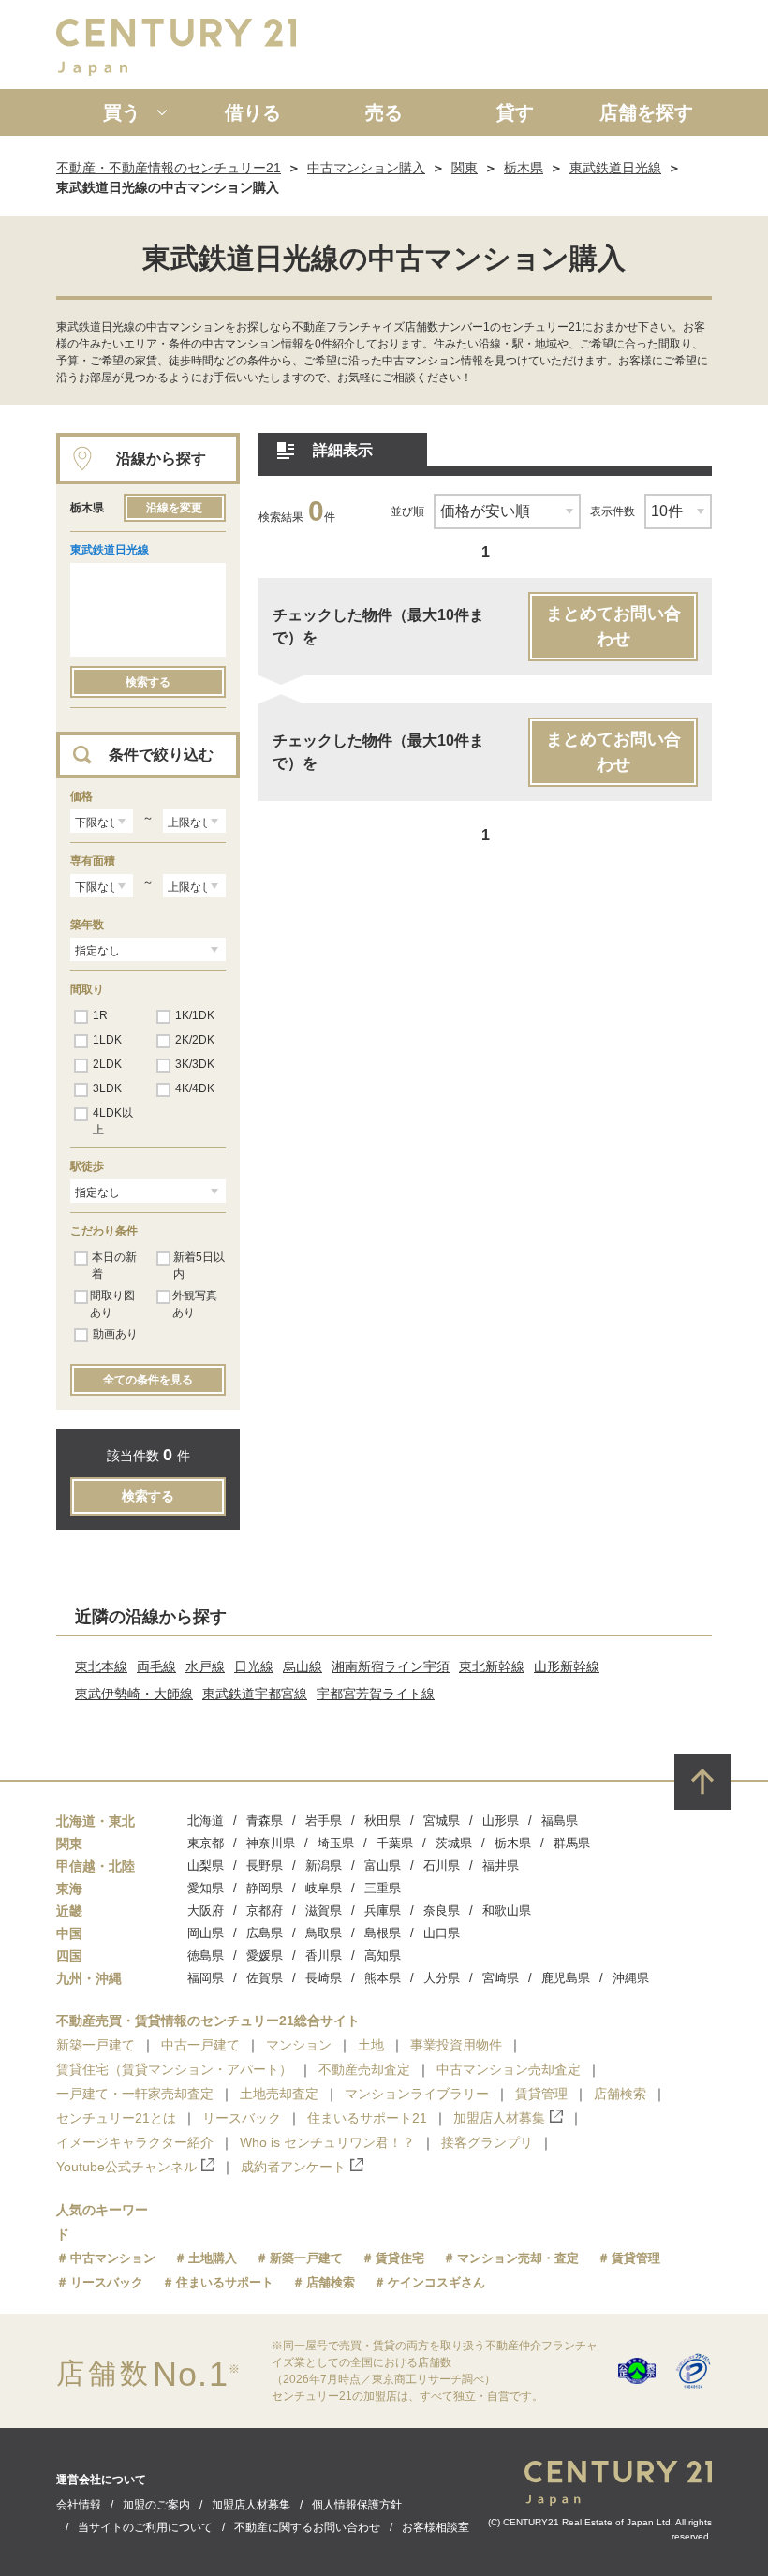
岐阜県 (324, 1888)
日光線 (254, 1666)
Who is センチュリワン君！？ (327, 2142)
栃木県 (524, 168)
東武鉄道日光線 (615, 168)
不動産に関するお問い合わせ (307, 2527)
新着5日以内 (199, 1266)
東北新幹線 (492, 1666)
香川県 (324, 1955)
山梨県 (206, 1865)
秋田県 (383, 1821)
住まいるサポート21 (367, 2118)
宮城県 (442, 1821)
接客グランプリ (487, 2142)
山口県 (442, 1933)
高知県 (383, 1955)
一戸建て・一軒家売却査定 (135, 2094)
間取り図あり (112, 1304)
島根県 (383, 1933)
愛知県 (206, 1888)
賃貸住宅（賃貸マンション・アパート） (174, 2069)
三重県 (383, 1888)
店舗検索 (620, 2094)
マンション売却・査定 (518, 2258)
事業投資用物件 (456, 2045)
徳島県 (206, 1955)
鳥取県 (324, 1933)
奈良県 (442, 1910)
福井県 (501, 1865)
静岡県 (265, 1888)
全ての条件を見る (148, 1380)
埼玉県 (336, 1843)
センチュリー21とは (116, 2118)
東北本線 (101, 1666)
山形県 (501, 1821)
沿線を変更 (174, 508)
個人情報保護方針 (357, 2505)
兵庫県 (383, 1910)
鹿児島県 (566, 1978)
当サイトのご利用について (145, 2527)
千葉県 (395, 1843)
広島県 (265, 1933)
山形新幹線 (567, 1666)
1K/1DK (195, 1015)
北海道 (206, 1821)
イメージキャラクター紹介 (135, 2142)
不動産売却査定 (364, 2069)
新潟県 (324, 1865)
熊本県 (383, 1978)
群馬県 (572, 1843)
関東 (465, 168)
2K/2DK (195, 1040)
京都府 (265, 1910)
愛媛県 (265, 1955)
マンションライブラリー (417, 2094)
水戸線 (205, 1666)
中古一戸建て (200, 2045)
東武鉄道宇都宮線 (255, 1694)
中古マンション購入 (366, 168)
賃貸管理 (541, 2094)
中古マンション (113, 2258)
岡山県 (206, 1933)
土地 (371, 2045)
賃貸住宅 (400, 2258)
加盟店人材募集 (499, 2118)
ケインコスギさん (436, 2282)
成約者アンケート (293, 2167)
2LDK (107, 1064)
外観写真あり (195, 1304)
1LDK (107, 1040)
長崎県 (324, 1978)
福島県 (560, 1821)
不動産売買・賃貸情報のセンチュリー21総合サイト (208, 2021)
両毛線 (156, 1666)
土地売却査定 (279, 2094)
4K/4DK (195, 1088)
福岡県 (206, 1978)
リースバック (242, 2118)
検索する (148, 682)
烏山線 (303, 1666)
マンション (299, 2045)
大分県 (442, 1978)
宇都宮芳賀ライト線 (376, 1694)
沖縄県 (631, 1978)
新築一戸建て (96, 2045)
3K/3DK (195, 1064)
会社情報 (79, 2505)
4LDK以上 (113, 1121)
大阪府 (206, 1910)
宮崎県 (501, 1978)
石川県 (442, 1865)
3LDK (107, 1088)
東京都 (206, 1843)
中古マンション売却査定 (509, 2069)
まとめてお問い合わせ (613, 626)
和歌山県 (507, 1910)
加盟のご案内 (156, 2505)
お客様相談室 (436, 2527)
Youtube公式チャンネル (126, 2167)
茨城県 (454, 1843)
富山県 (383, 1865)
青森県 (265, 1821)
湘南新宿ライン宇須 (391, 1666)
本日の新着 (114, 1266)
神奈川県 (271, 1843)
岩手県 (324, 1821)
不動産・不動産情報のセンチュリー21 (169, 168)
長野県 (265, 1865)
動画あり (115, 1334)
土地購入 (213, 2258)
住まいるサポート (225, 2282)
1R (100, 1015)
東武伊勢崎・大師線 (134, 1694)
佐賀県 (265, 1978)
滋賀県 (324, 1910)
